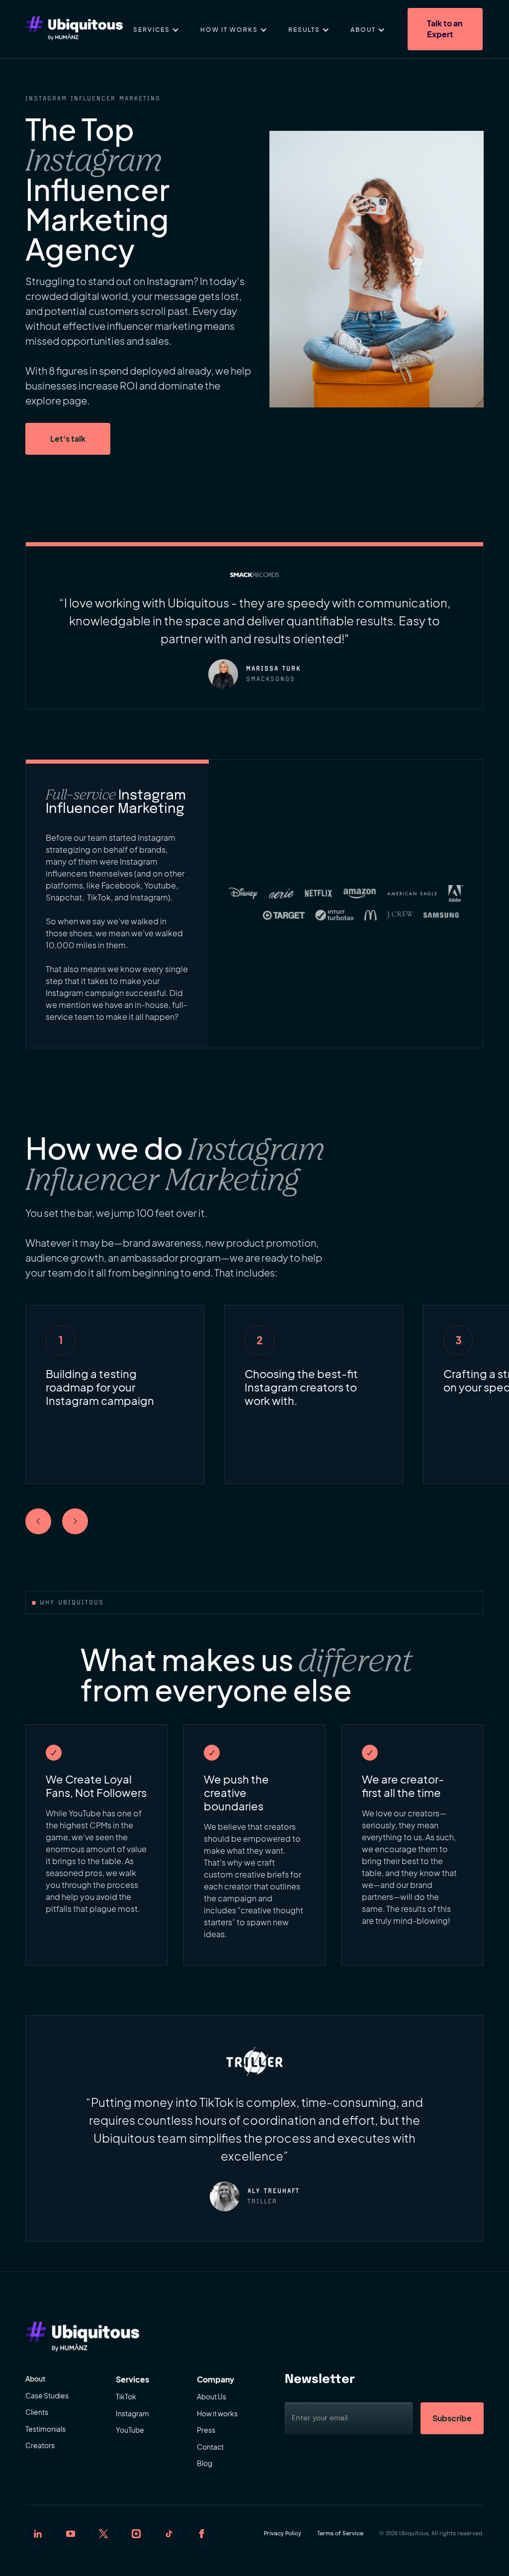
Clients (37, 2412)
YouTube (130, 2430)
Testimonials (45, 2429)
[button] (156, 29)
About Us (212, 2396)
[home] (74, 29)
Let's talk (68, 439)
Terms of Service (340, 2534)
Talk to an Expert (445, 29)
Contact (210, 2447)
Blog (205, 2463)
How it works (217, 2413)
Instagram (132, 2413)
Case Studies (47, 2395)
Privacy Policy (283, 2534)
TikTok (126, 2396)
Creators (40, 2445)
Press (206, 2430)
